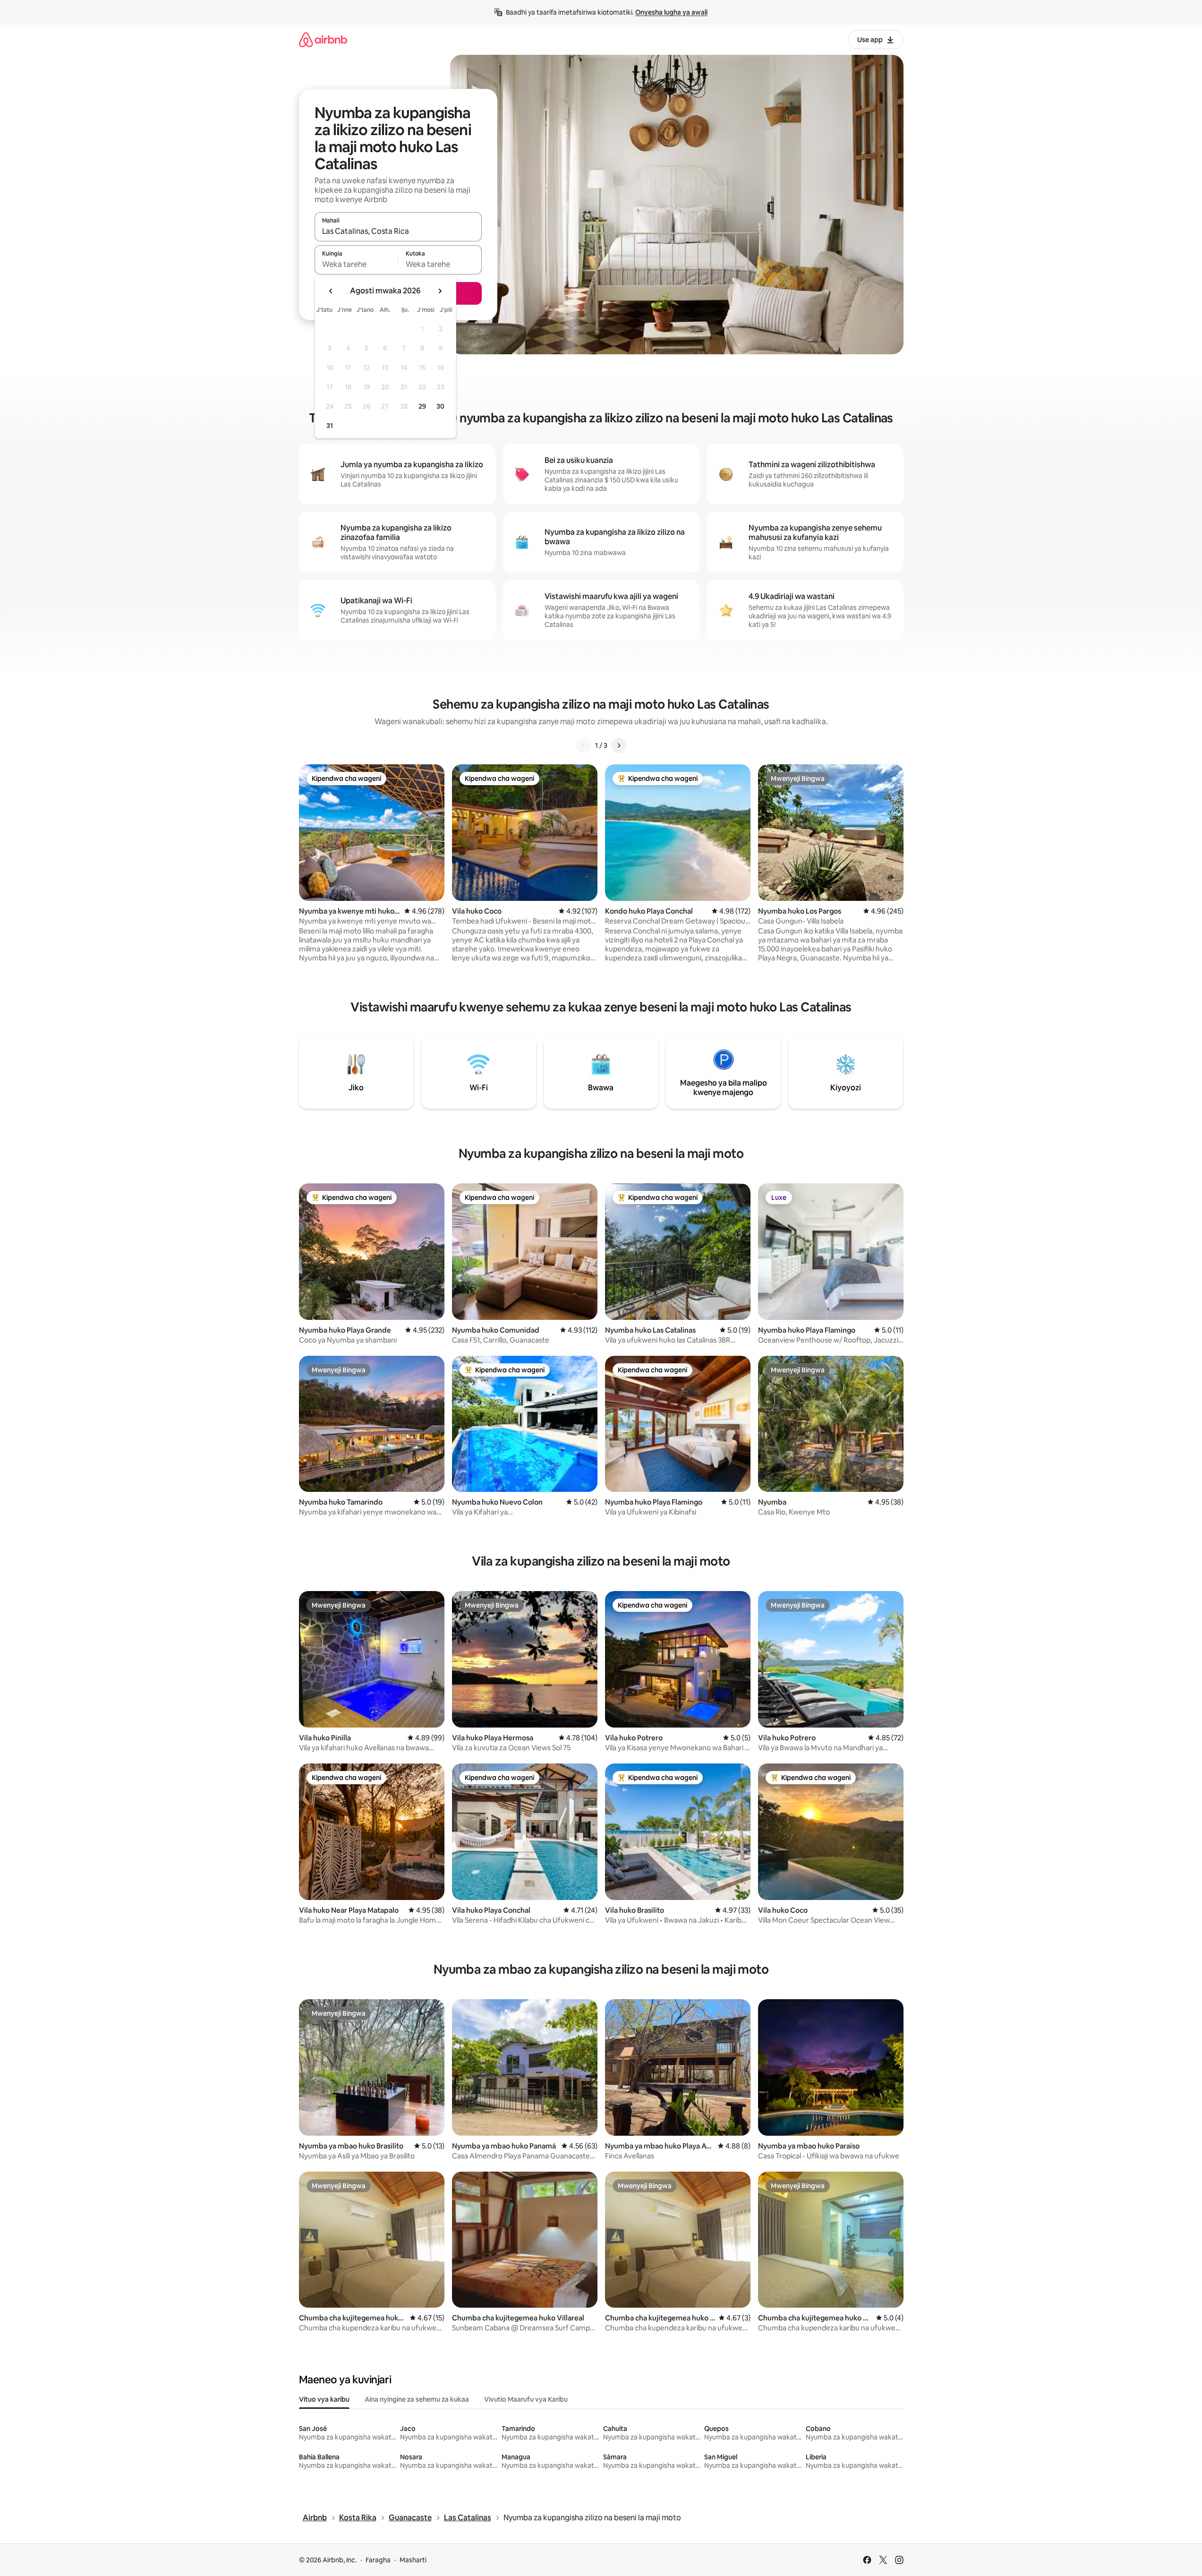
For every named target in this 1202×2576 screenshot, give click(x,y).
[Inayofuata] (619, 745)
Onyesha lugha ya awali (671, 12)
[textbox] (356, 264)
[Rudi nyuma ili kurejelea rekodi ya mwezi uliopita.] (331, 291)
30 (440, 406)
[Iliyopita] (584, 745)
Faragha (378, 2560)
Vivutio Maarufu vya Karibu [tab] (526, 2399)
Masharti (413, 2560)
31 (330, 426)
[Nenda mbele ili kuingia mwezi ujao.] (440, 291)
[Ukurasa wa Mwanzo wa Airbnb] (323, 39)
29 (422, 406)
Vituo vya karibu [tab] (324, 2399)
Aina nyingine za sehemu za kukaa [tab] (417, 2399)
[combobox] (398, 231)
